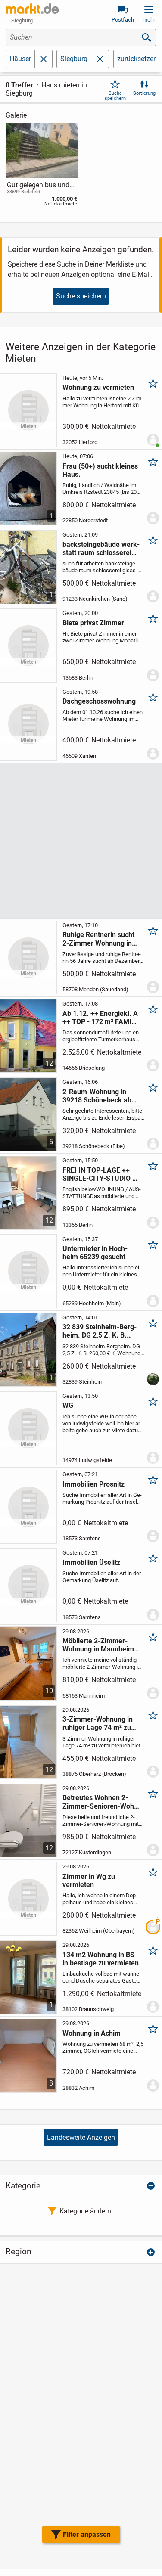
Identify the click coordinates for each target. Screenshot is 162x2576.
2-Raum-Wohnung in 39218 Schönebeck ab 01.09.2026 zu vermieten (101, 1096)
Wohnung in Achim (92, 2033)
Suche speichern (115, 96)
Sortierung (144, 93)
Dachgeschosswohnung (99, 701)
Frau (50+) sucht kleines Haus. (100, 470)
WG (68, 1405)
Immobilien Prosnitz (93, 1484)
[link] (42, 167)
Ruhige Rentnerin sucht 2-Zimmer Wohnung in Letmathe (98, 939)
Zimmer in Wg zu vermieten (89, 1881)
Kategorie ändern (85, 2211)
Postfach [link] (123, 20)
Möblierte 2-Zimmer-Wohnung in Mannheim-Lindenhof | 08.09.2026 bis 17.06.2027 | (100, 1645)
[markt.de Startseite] (32, 9)
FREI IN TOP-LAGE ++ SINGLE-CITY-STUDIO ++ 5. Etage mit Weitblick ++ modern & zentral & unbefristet (101, 1174)
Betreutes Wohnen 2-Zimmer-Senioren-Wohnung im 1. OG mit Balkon (100, 1802)
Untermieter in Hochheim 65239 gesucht (95, 1253)
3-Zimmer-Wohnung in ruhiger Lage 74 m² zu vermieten (98, 1723)
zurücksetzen (137, 59)
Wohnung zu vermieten (98, 387)
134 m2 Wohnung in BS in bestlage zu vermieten (101, 1959)
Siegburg (74, 59)
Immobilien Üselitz (91, 1563)
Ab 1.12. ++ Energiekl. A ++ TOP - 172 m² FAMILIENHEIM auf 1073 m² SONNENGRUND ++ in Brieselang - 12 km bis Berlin (101, 1018)
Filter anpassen (87, 2534)
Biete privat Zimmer (93, 623)
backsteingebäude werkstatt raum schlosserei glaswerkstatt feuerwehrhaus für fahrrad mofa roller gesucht (101, 549)
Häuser (20, 59)
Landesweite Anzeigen (81, 2137)
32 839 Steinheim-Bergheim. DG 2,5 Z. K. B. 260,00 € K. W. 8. (100, 1331)
